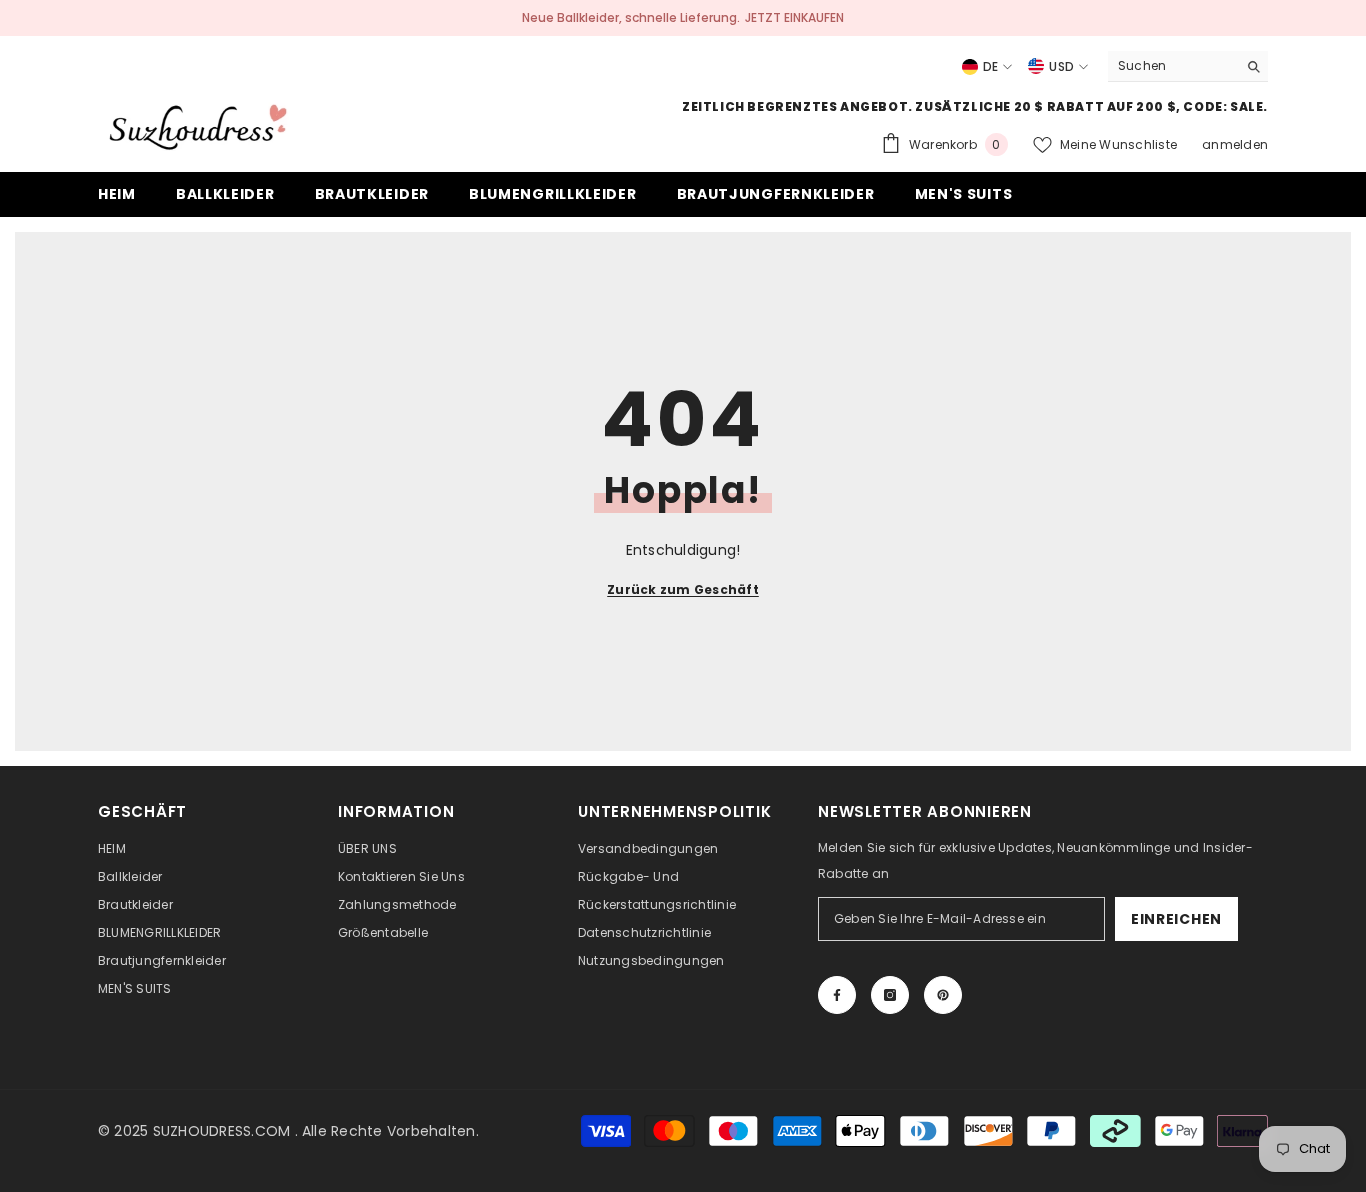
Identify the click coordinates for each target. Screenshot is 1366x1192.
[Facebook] (837, 995)
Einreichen (1176, 919)
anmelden (1235, 144)
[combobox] (1172, 66)
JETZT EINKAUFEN (794, 17)
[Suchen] (1188, 66)
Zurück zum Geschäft (683, 589)
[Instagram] (890, 995)
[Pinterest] (943, 995)
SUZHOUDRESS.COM (222, 1131)
